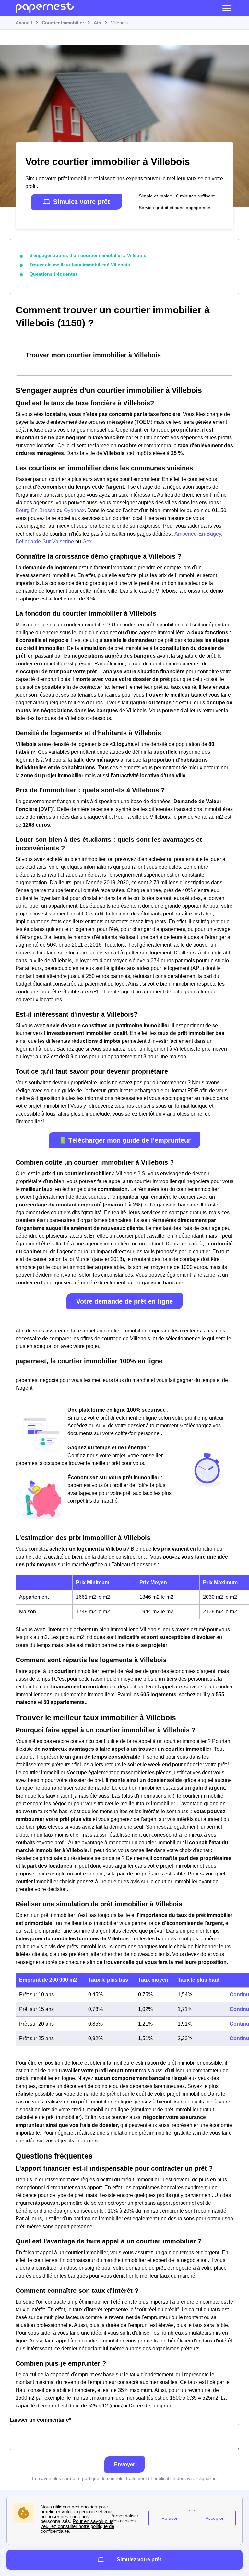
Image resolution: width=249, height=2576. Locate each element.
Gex (87, 542)
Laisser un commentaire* (40, 2420)
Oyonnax (74, 510)
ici (170, 1796)
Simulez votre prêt (82, 202)
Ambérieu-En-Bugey (197, 534)
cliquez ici (207, 2478)
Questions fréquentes (54, 274)
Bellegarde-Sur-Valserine (45, 542)
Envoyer (124, 2464)
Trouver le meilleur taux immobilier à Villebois (80, 265)
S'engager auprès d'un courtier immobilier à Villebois (88, 255)
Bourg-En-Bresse (36, 510)
